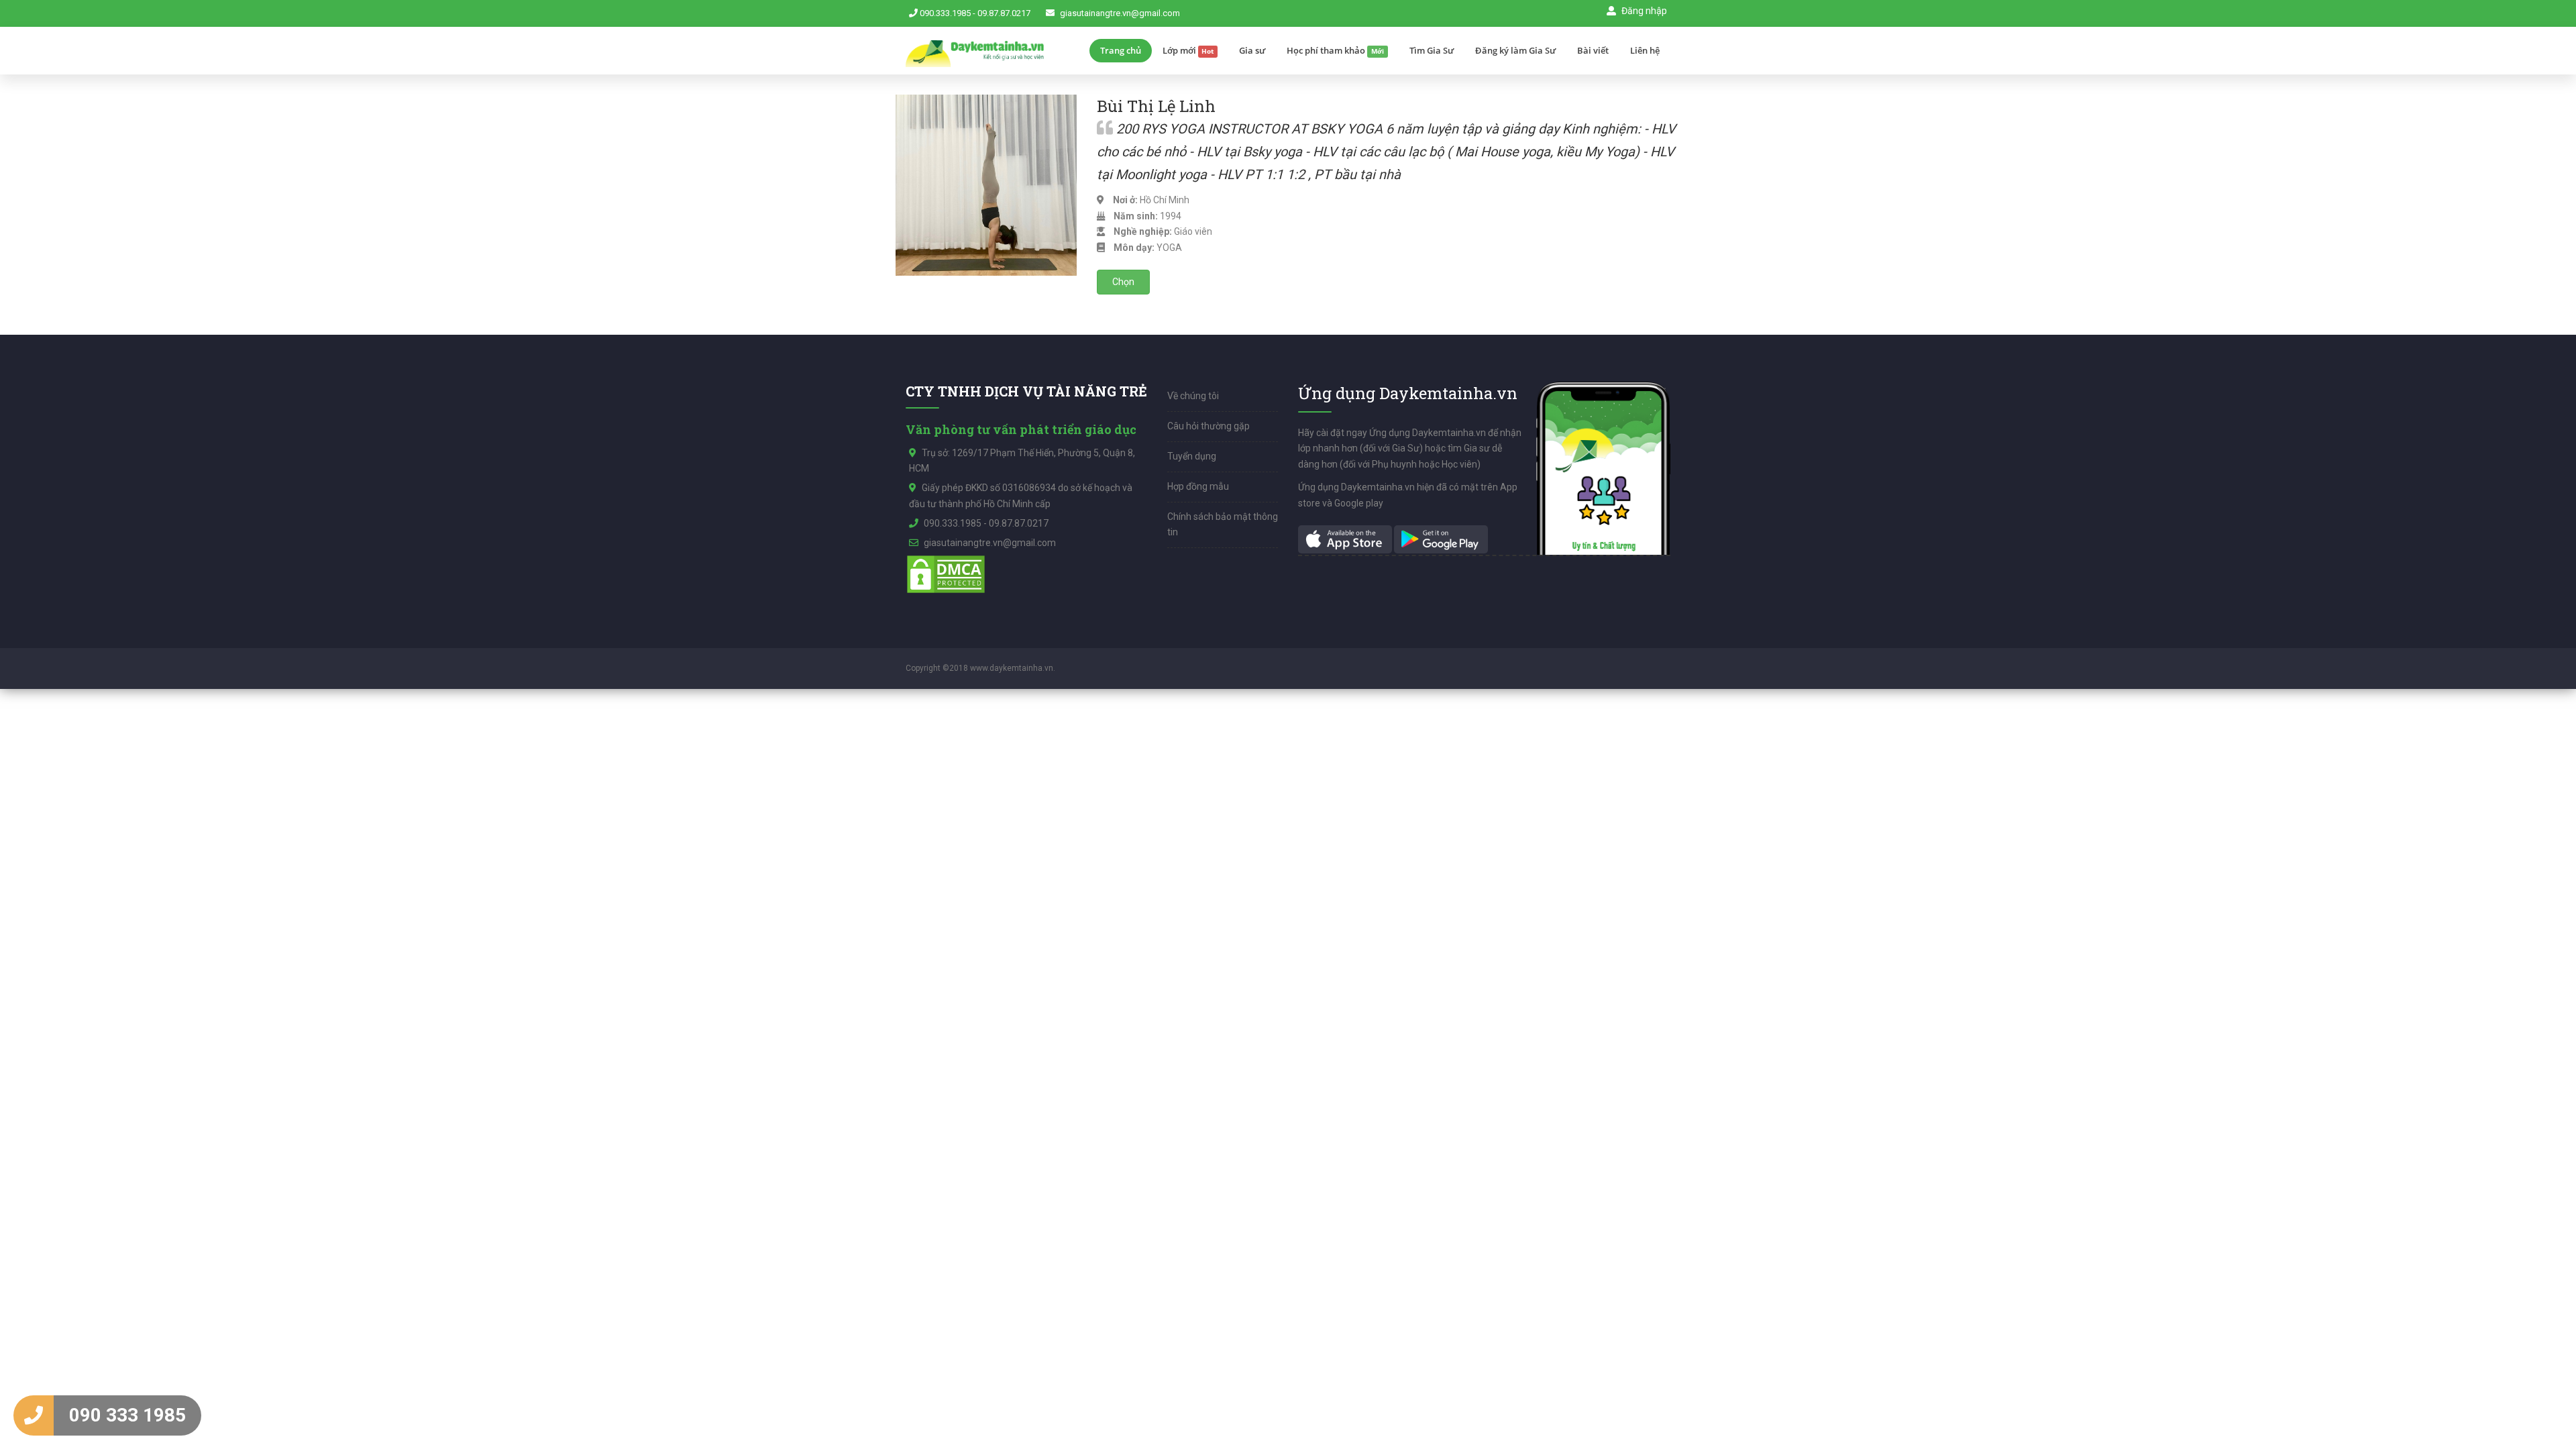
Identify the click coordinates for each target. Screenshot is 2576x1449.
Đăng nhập (1643, 11)
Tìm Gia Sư (1432, 50)
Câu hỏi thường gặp (1209, 426)
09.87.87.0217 (1004, 13)
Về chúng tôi (1193, 396)
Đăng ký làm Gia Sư (1515, 50)
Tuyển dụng (1192, 456)
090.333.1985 (945, 13)
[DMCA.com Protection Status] (946, 574)
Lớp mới (1188, 50)
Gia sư (1252, 50)
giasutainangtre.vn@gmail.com (1120, 13)
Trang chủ (1121, 50)
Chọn (1123, 282)
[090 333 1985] (34, 1415)
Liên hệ (1645, 50)
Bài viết (1593, 50)
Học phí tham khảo (1335, 50)
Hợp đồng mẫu (1198, 486)
